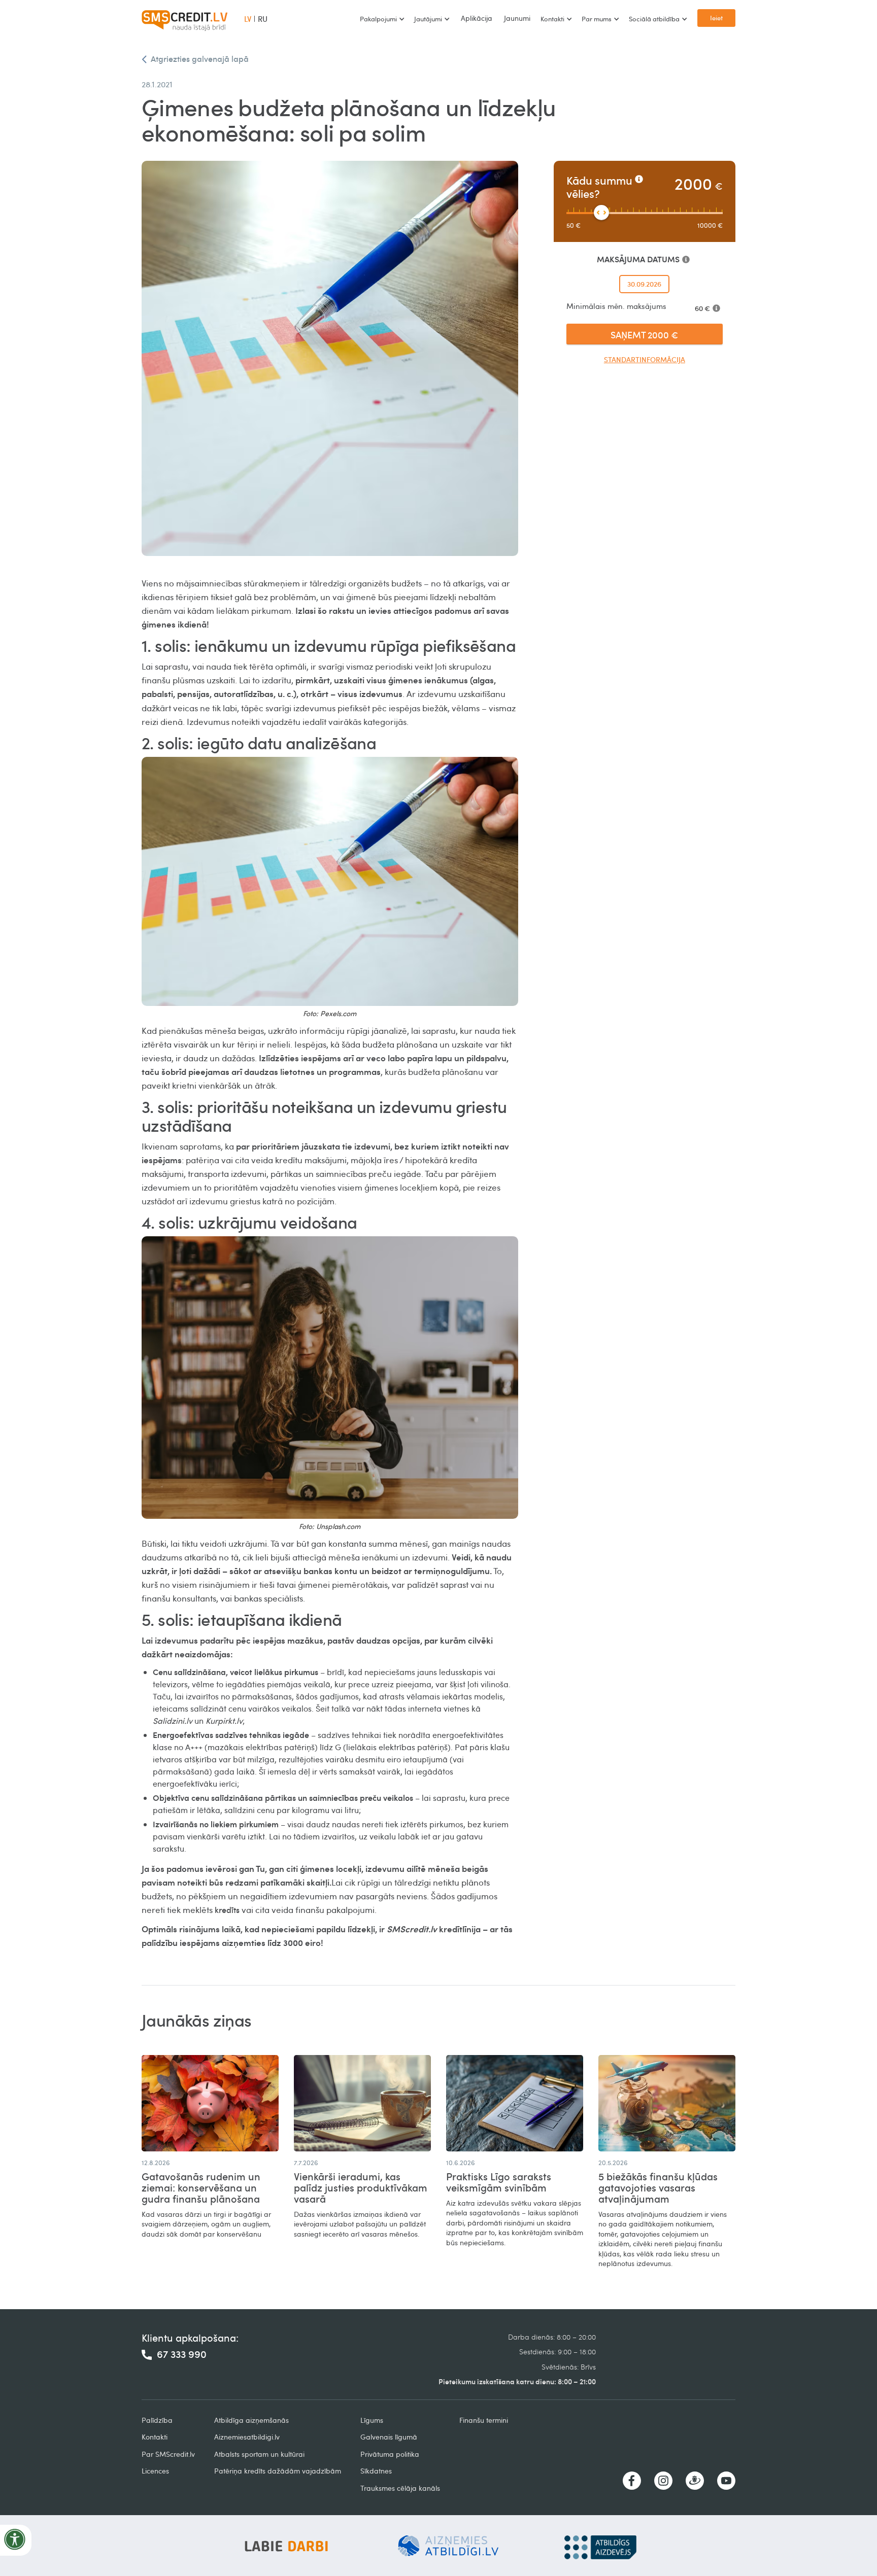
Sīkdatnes (376, 2471)
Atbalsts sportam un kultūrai (259, 2454)
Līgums (372, 2420)
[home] (185, 19)
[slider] (601, 213)
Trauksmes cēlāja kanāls (400, 2488)
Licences (155, 2471)
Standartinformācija (645, 359)
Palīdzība (157, 2420)
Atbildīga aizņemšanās (251, 2420)
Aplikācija (477, 18)
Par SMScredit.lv (168, 2454)
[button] (382, 19)
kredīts (227, 1910)
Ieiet (716, 18)
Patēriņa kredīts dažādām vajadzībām (278, 2471)
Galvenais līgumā (389, 2437)
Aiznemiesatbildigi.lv (247, 2437)
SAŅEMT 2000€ (644, 335)
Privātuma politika (390, 2454)
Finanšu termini (484, 2420)
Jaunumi (517, 18)
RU (263, 19)
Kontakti (155, 2437)
